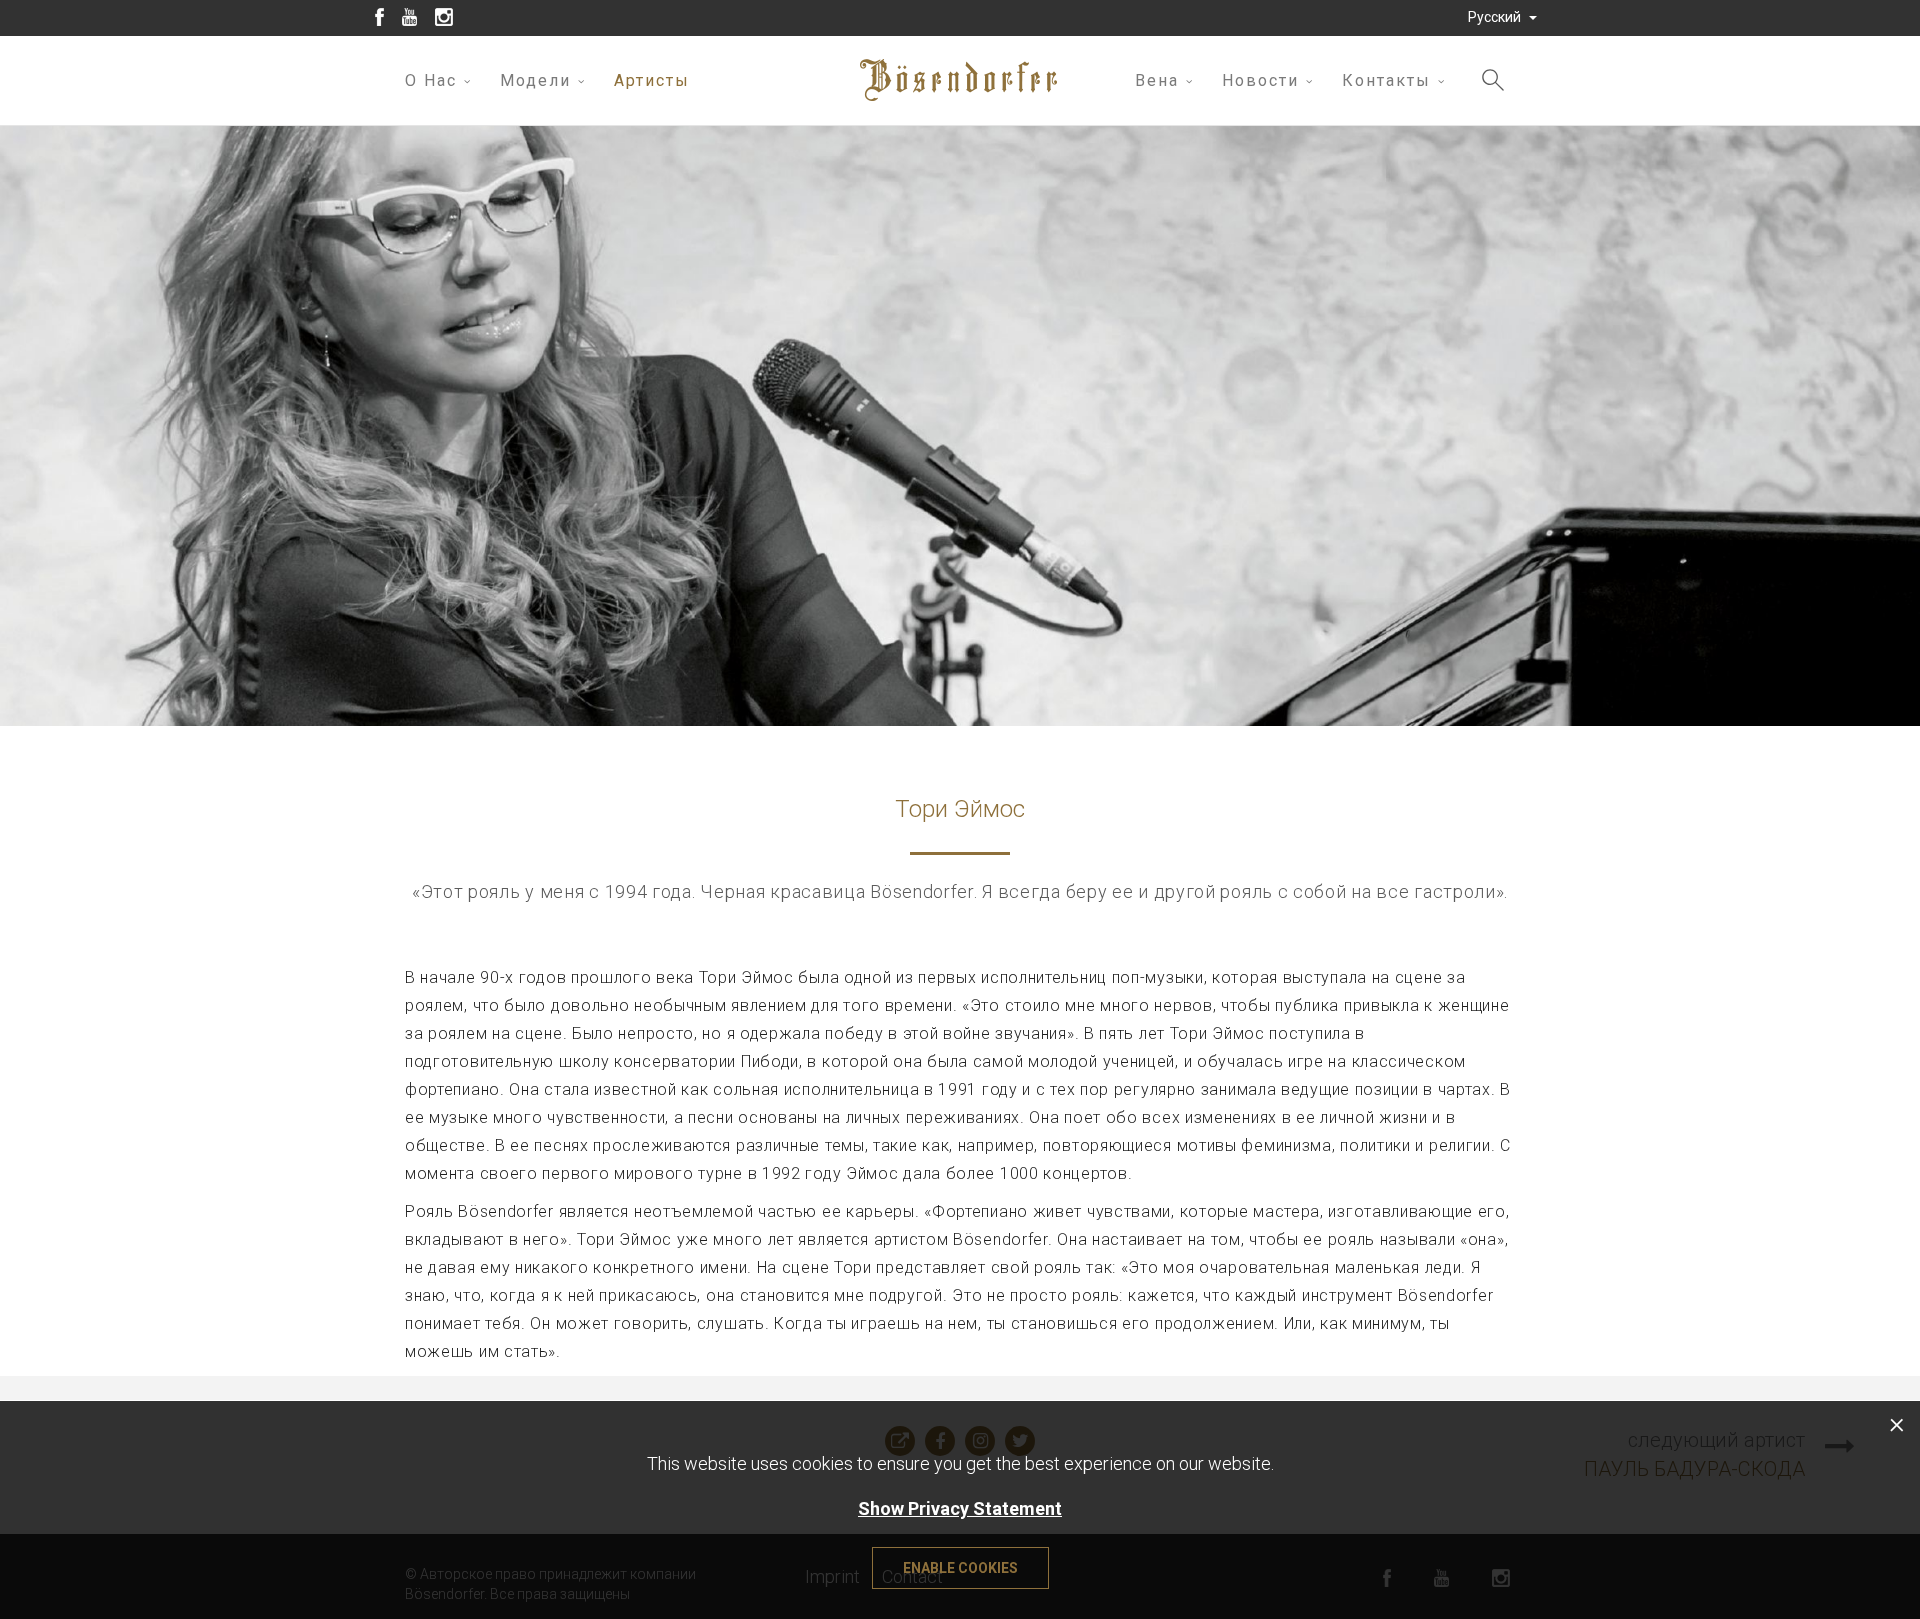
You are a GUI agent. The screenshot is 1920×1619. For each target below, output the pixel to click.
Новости (1260, 80)
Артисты (652, 80)
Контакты (1386, 80)
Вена (1157, 80)
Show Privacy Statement (960, 1508)
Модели (535, 80)
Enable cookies (960, 1568)
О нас (431, 80)
